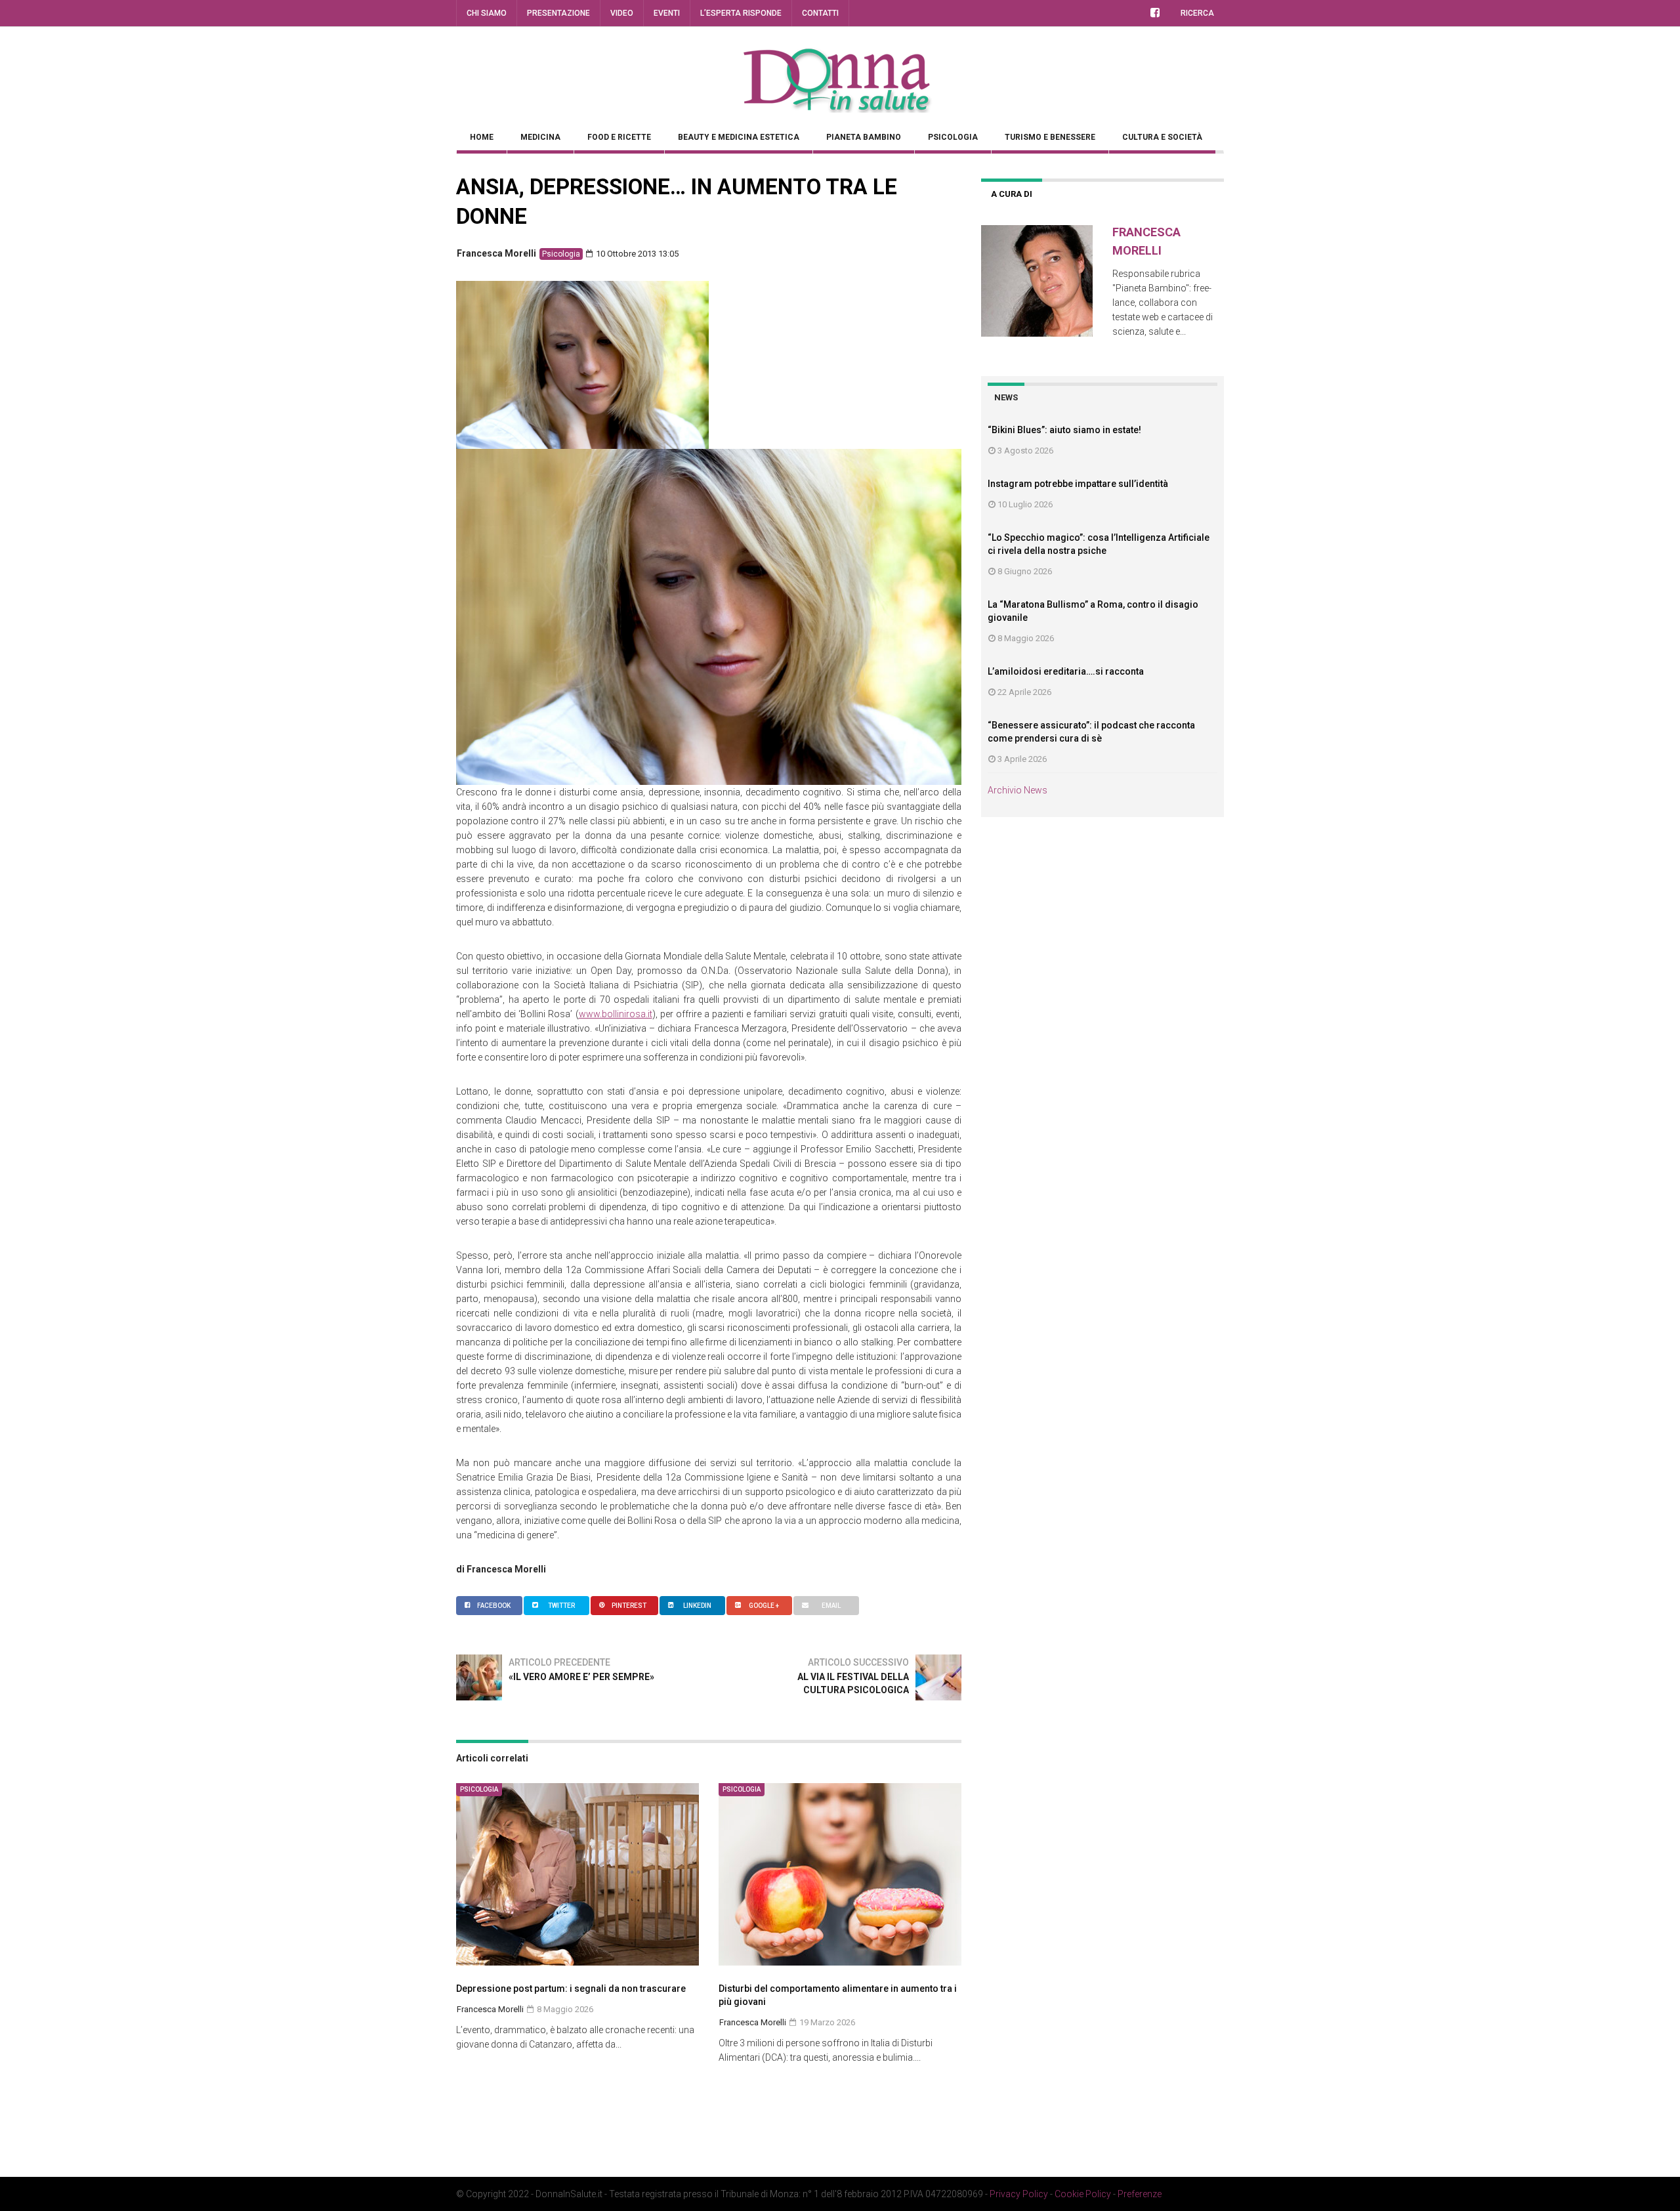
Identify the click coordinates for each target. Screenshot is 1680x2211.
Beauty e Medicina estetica (739, 137)
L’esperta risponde (741, 13)
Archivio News (1018, 790)
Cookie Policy (1083, 2194)
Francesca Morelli (496, 253)
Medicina (540, 137)
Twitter (561, 1606)
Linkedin (697, 1606)
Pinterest (629, 1606)
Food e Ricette (619, 137)
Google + (764, 1606)
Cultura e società (1162, 137)
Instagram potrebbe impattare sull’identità (1078, 484)
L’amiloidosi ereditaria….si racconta (1066, 671)
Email (831, 1606)
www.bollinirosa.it (616, 1014)
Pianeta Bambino (864, 137)
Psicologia (953, 137)
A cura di (1012, 194)
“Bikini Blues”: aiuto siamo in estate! (1064, 430)
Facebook (494, 1606)
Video (622, 13)
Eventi (667, 13)
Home (482, 137)
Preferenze (1140, 2194)
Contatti (820, 13)
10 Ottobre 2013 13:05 (636, 254)
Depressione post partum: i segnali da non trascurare (571, 1989)
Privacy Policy (1019, 2194)
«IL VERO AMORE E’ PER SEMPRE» (581, 1677)
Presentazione (558, 13)
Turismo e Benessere (1050, 137)
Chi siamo (487, 13)
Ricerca (1197, 13)
